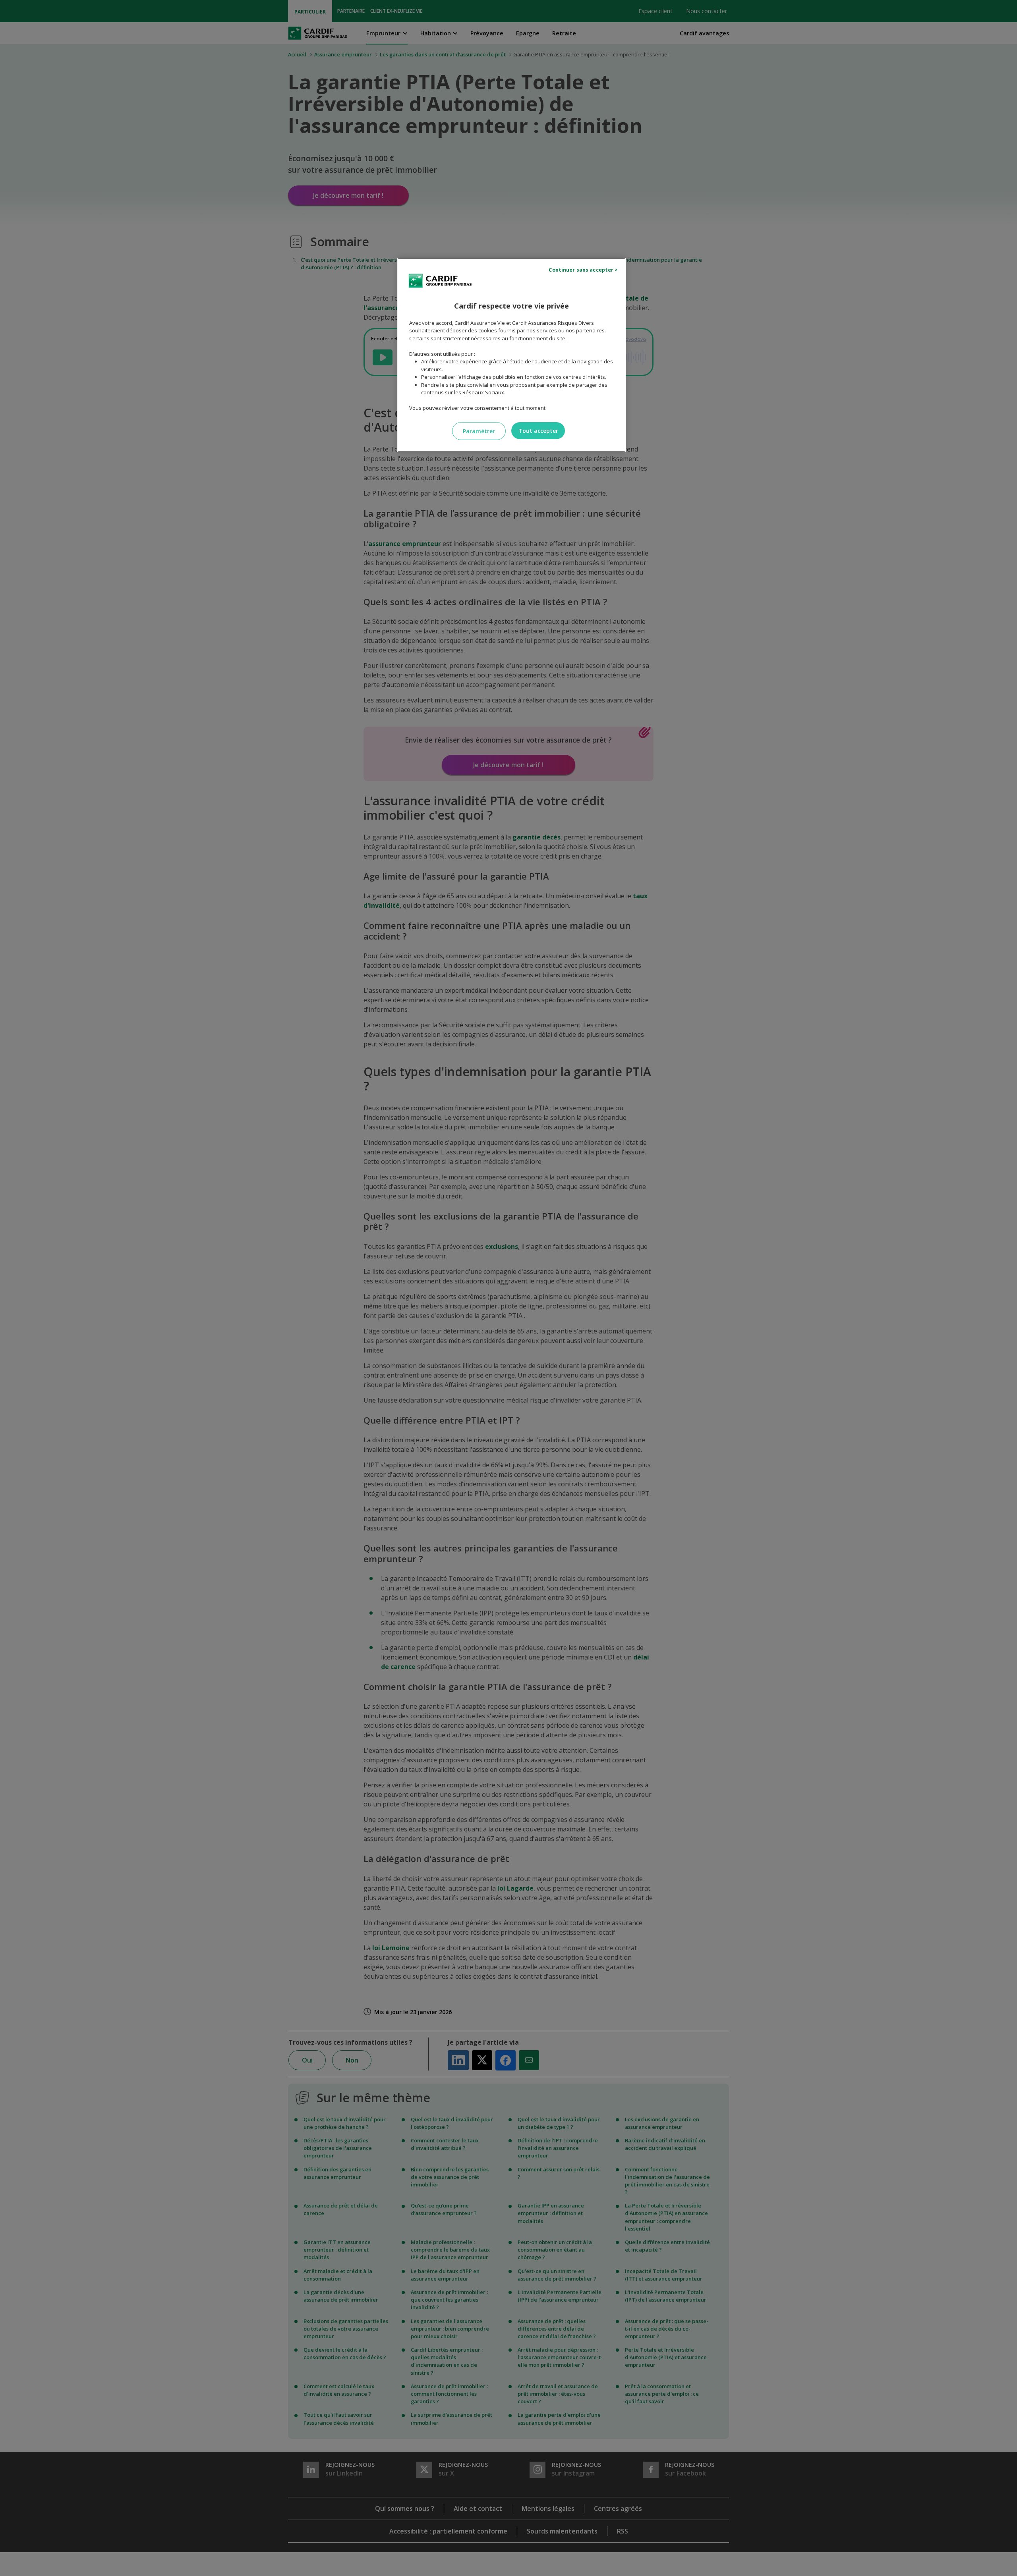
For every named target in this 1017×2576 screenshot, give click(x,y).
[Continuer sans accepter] (585, 270)
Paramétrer (479, 431)
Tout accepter (538, 431)
